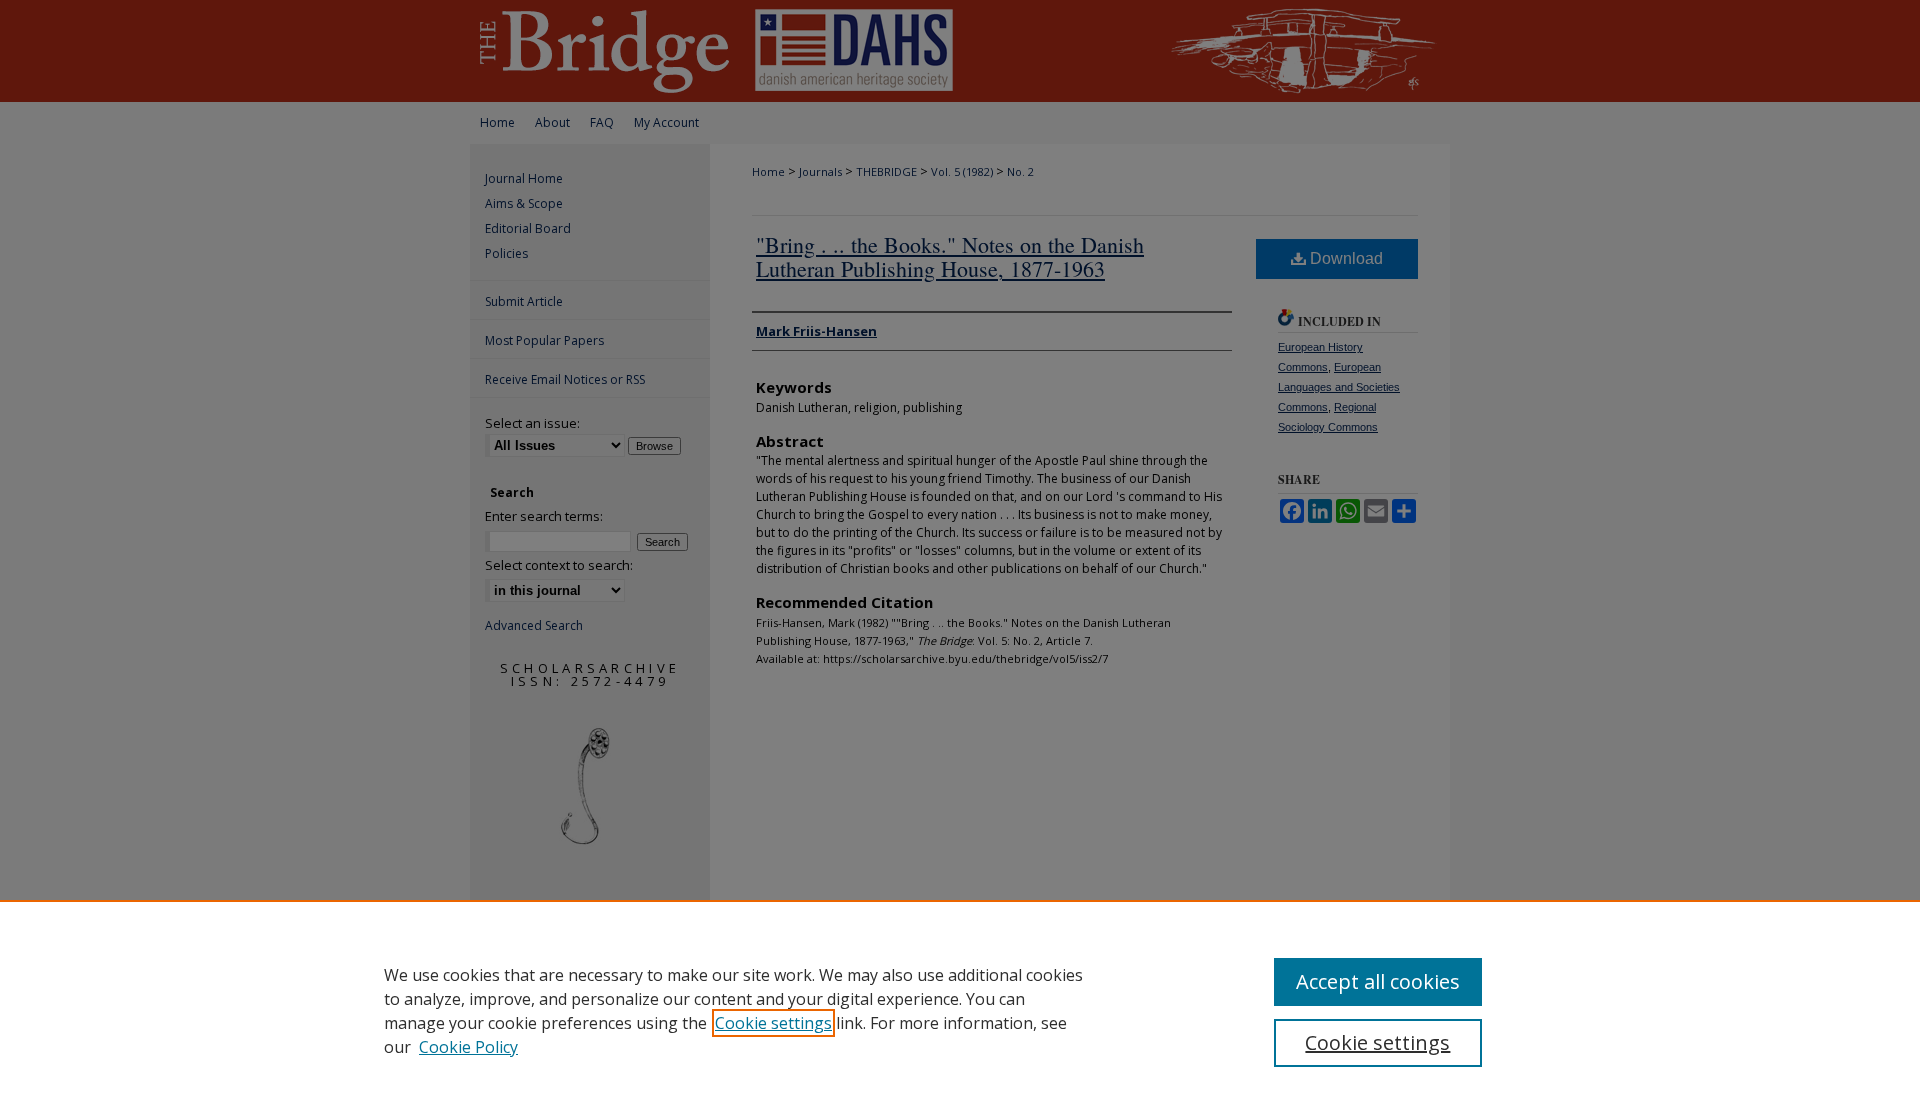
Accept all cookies (1378, 981)
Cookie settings (773, 1023)
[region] (960, 1010)
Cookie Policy (468, 1047)
